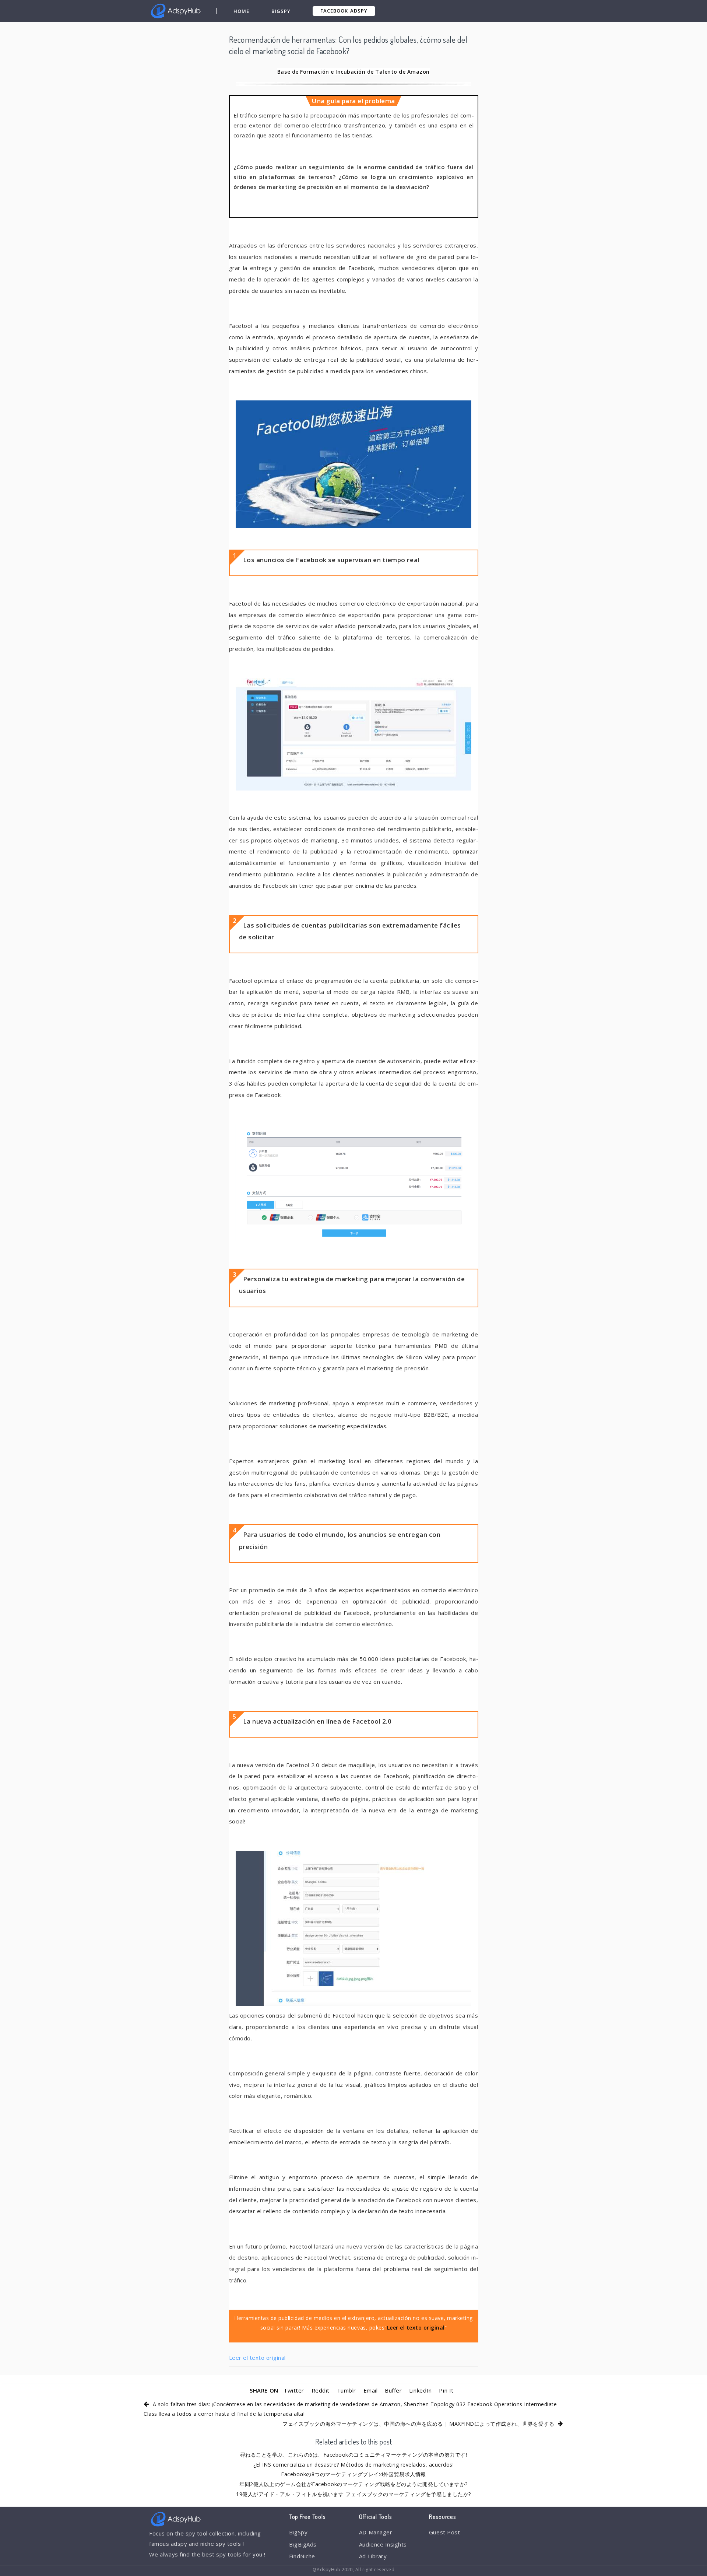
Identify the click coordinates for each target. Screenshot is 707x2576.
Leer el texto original (257, 2358)
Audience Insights (383, 2544)
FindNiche (302, 2556)
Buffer (393, 2390)
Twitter (294, 2390)
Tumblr (347, 2390)
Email (371, 2390)
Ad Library (373, 2556)
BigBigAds (303, 2544)
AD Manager (376, 2532)
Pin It (446, 2390)
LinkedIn (420, 2390)
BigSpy (281, 11)
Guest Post (444, 2532)
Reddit (321, 2390)
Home (241, 11)
